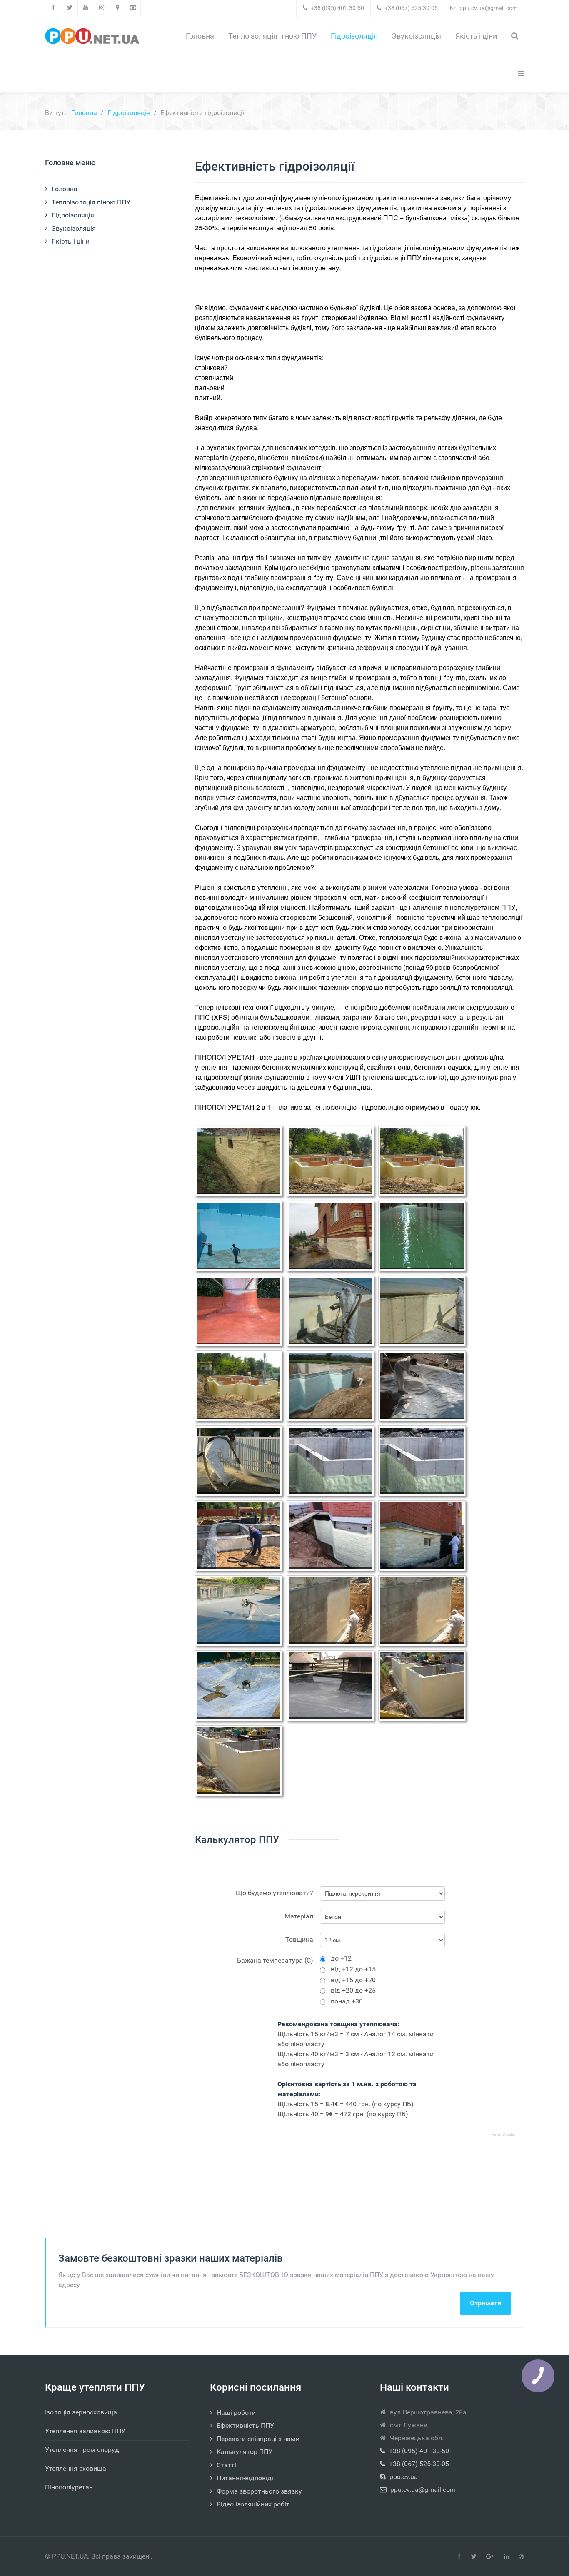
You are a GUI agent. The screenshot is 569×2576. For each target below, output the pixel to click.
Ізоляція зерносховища (81, 2412)
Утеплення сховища (76, 2468)
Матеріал (299, 1916)
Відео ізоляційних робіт (253, 2504)
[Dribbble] (522, 2557)
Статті (226, 2465)
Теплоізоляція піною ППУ (91, 202)
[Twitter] (70, 8)
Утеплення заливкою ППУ (85, 2431)
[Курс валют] (133, 8)
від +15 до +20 (353, 1982)
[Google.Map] (118, 8)
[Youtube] (86, 8)
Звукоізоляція (74, 228)
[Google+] (490, 2557)
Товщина (299, 1939)
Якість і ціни (71, 241)
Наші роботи (236, 2413)
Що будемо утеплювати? (275, 1893)
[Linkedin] (507, 2557)
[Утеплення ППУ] (92, 36)
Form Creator (504, 2134)
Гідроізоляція (73, 215)
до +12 (341, 1960)
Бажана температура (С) (275, 1960)
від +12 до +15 (353, 1971)
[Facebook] (54, 8)
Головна (65, 189)
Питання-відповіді (245, 2478)
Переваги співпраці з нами (258, 2439)
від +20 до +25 (353, 1992)
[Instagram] (102, 8)
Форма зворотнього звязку (259, 2491)
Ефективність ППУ (245, 2425)
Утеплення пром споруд (82, 2450)
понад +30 (347, 2003)
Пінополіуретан (69, 2487)
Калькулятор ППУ (245, 2452)
